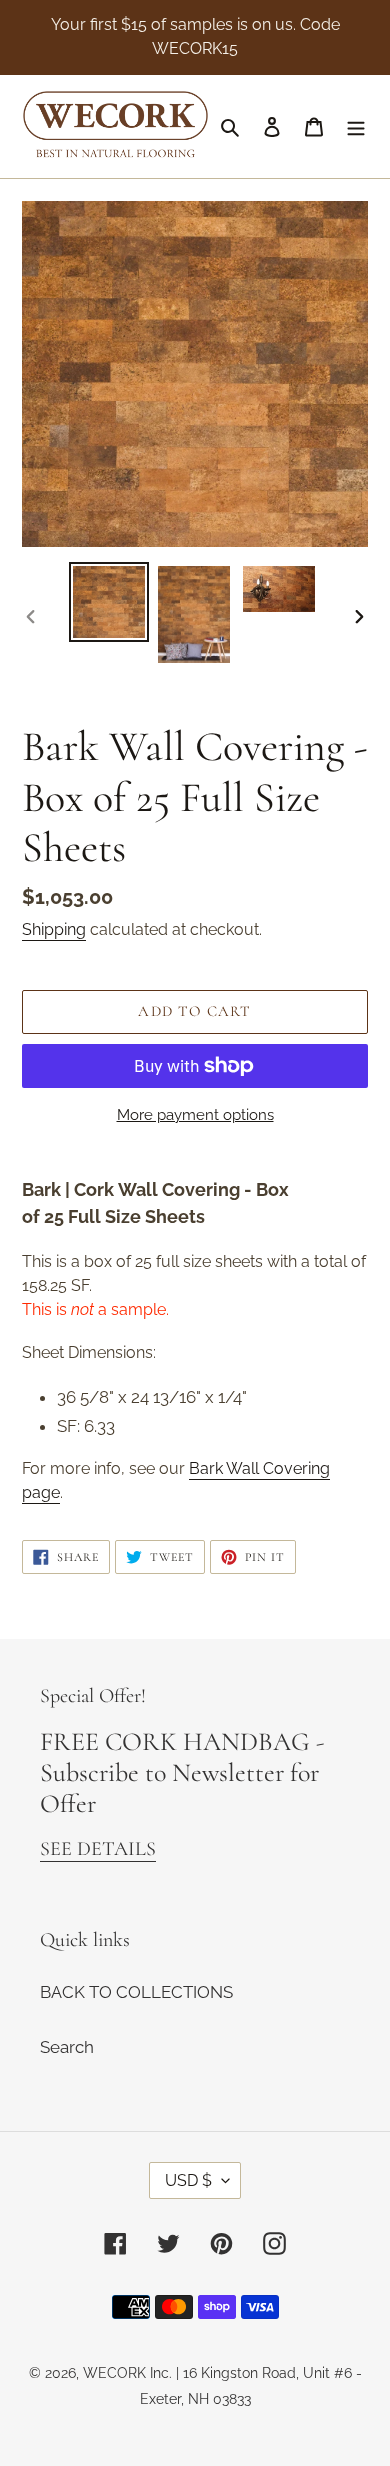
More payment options (195, 1115)
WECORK (114, 2373)
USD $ (188, 2180)
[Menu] (356, 127)
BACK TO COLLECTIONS (136, 1992)
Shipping (54, 929)
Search (67, 2047)
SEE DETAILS (98, 1849)
